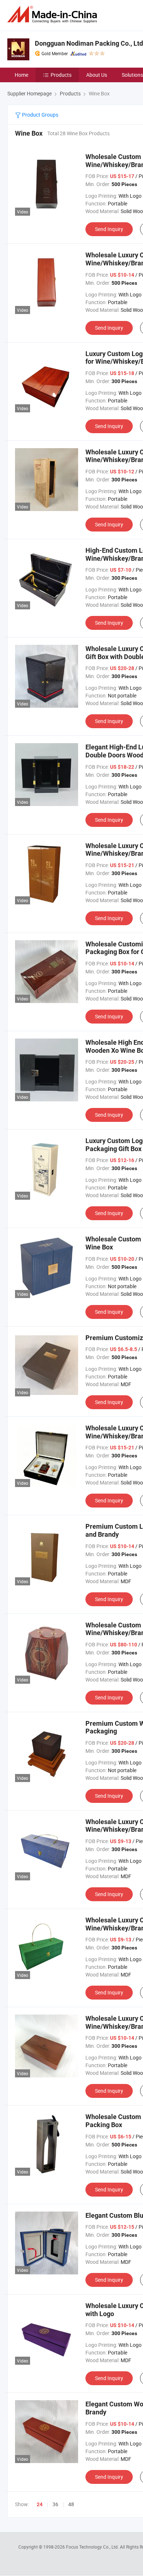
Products (61, 75)
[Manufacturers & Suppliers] (54, 14)
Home (21, 75)
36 (55, 2504)
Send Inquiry (109, 229)
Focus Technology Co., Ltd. (93, 2547)
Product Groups (40, 115)
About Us (97, 75)
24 (40, 2504)
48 (71, 2504)
